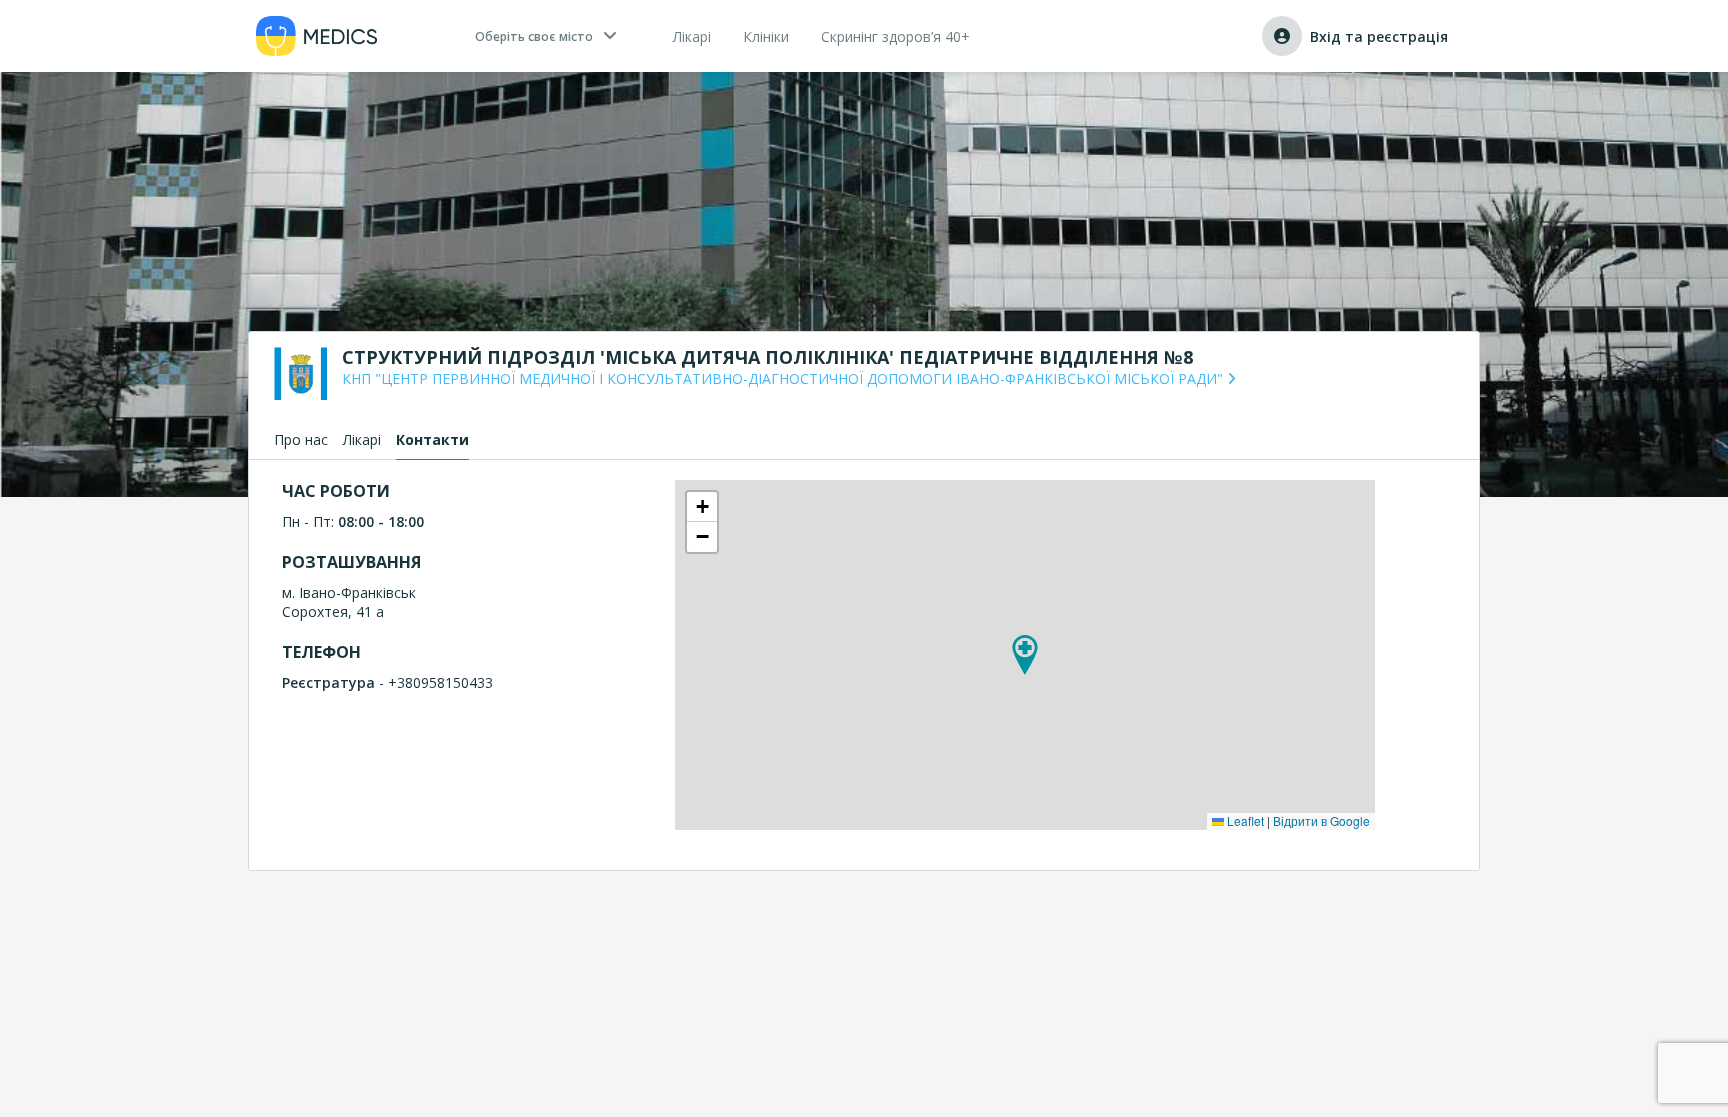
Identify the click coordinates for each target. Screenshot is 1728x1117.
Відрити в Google (1321, 820)
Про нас (301, 439)
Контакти (432, 439)
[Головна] (317, 36)
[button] (1025, 655)
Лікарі (362, 439)
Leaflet (1244, 820)
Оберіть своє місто (534, 36)
